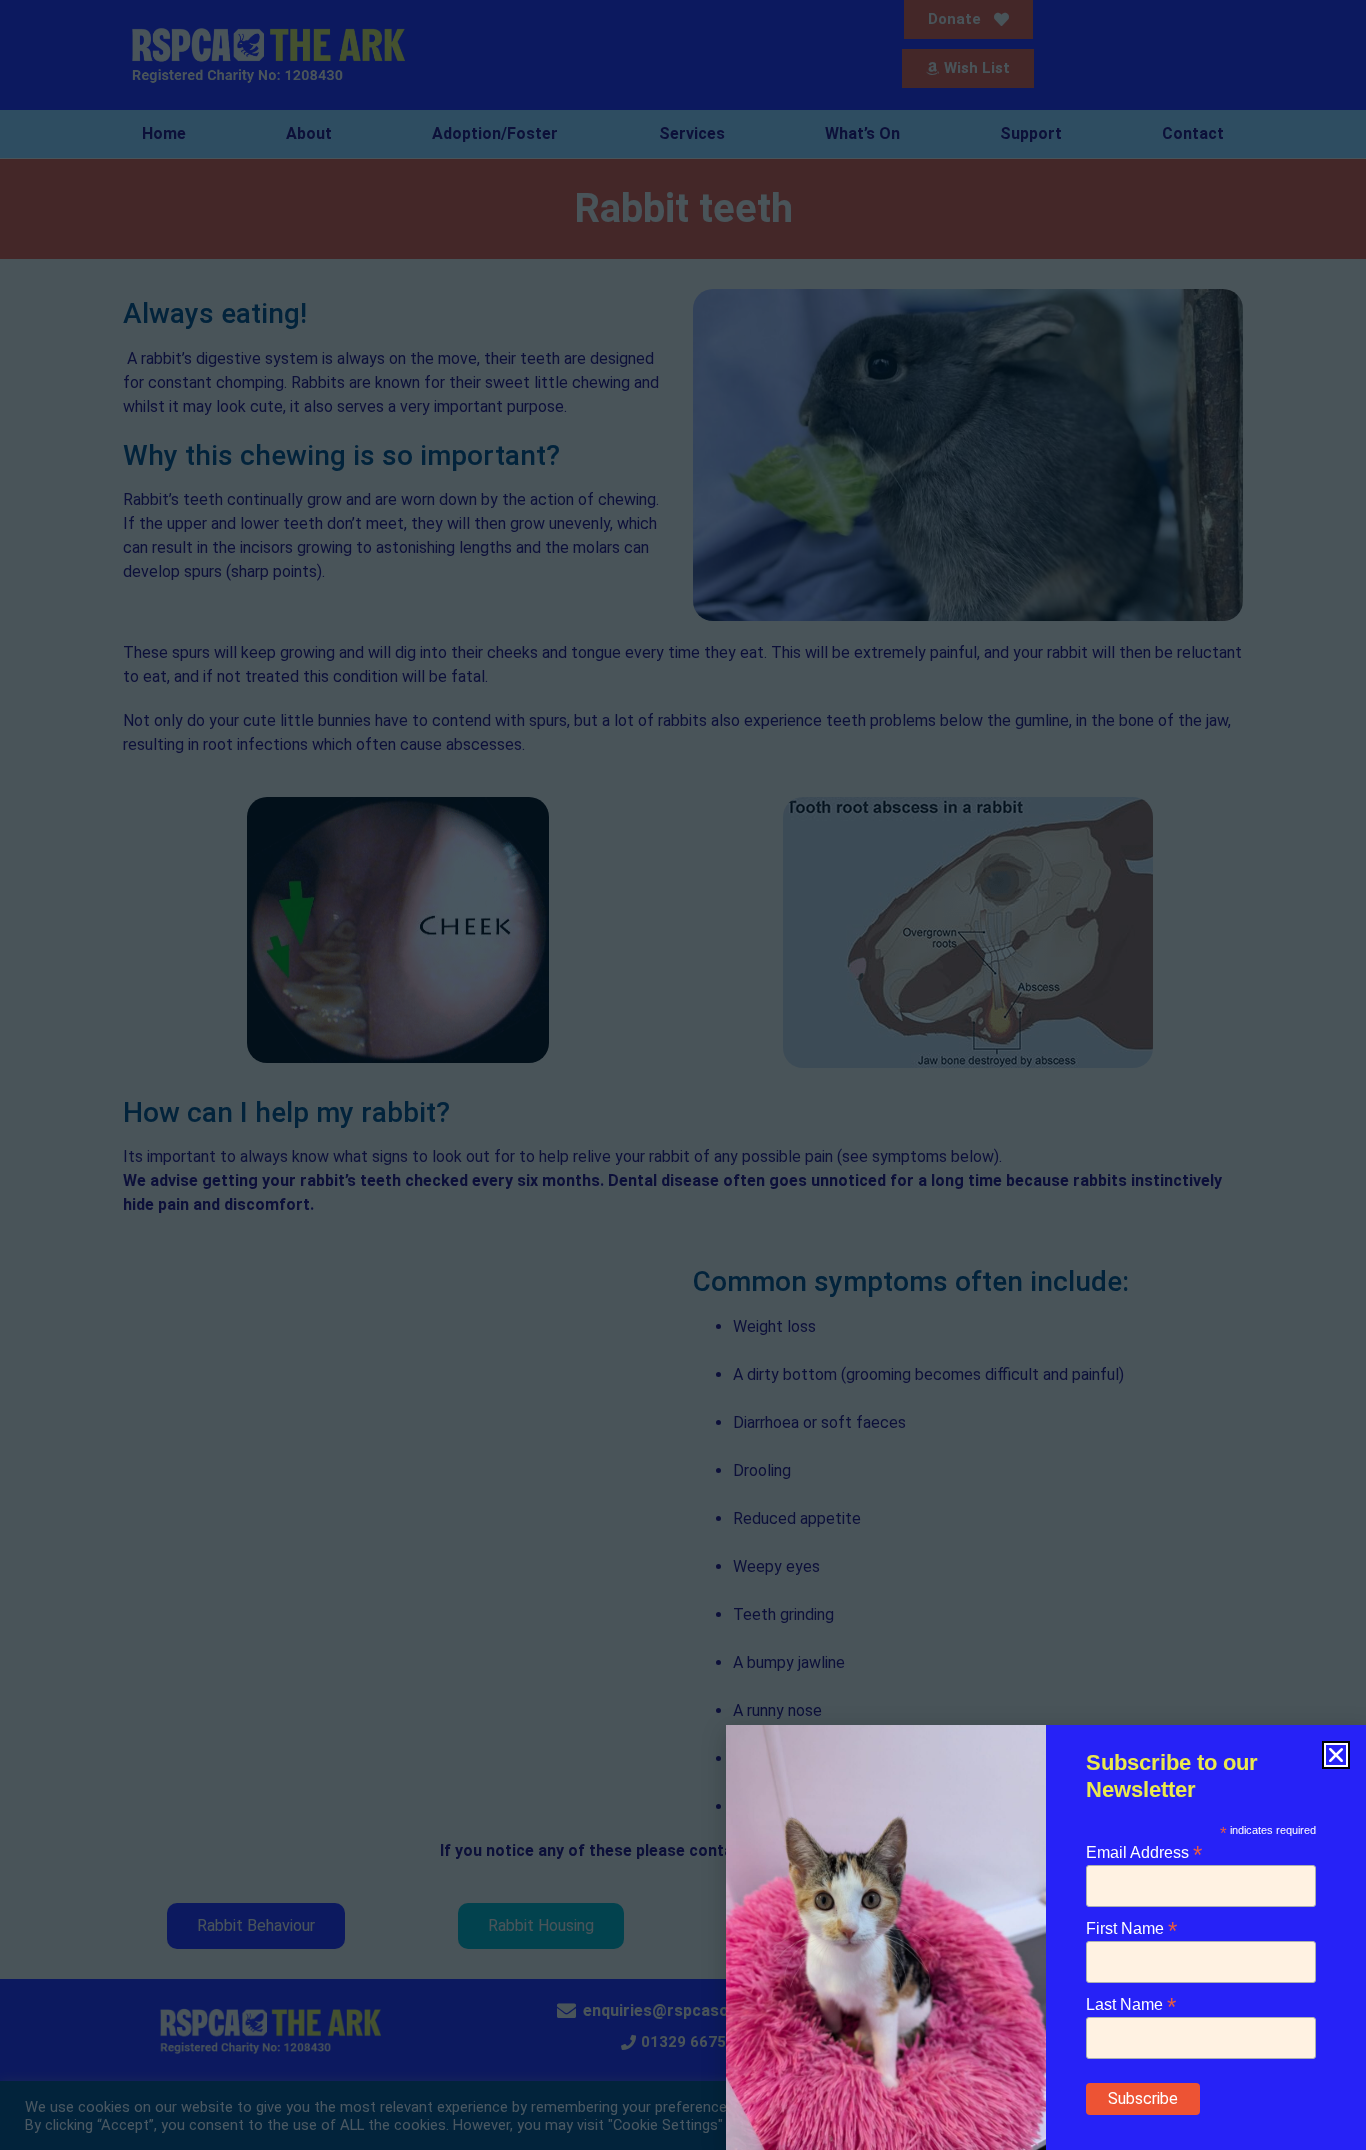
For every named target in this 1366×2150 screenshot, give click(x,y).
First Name (1131, 1927)
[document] (683, 1075)
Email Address (1144, 1851)
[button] (1336, 1755)
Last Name (1131, 2003)
